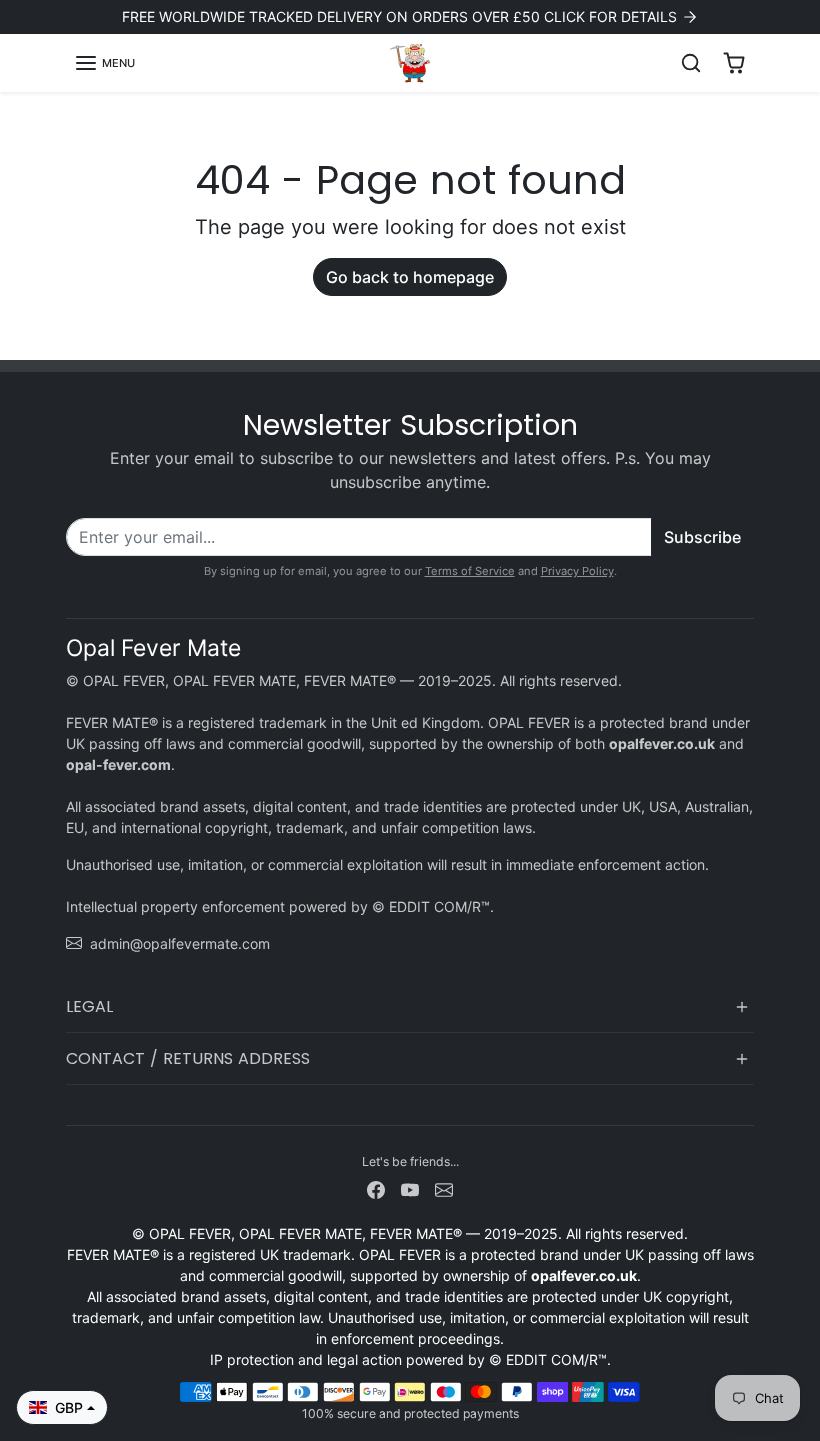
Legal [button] (89, 1006)
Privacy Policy (577, 571)
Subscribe (702, 537)
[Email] (444, 1188)
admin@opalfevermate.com (180, 943)
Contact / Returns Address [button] (188, 1058)
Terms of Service (470, 571)
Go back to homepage (410, 277)
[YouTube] (410, 1188)
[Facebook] (376, 1188)
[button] (104, 63)
